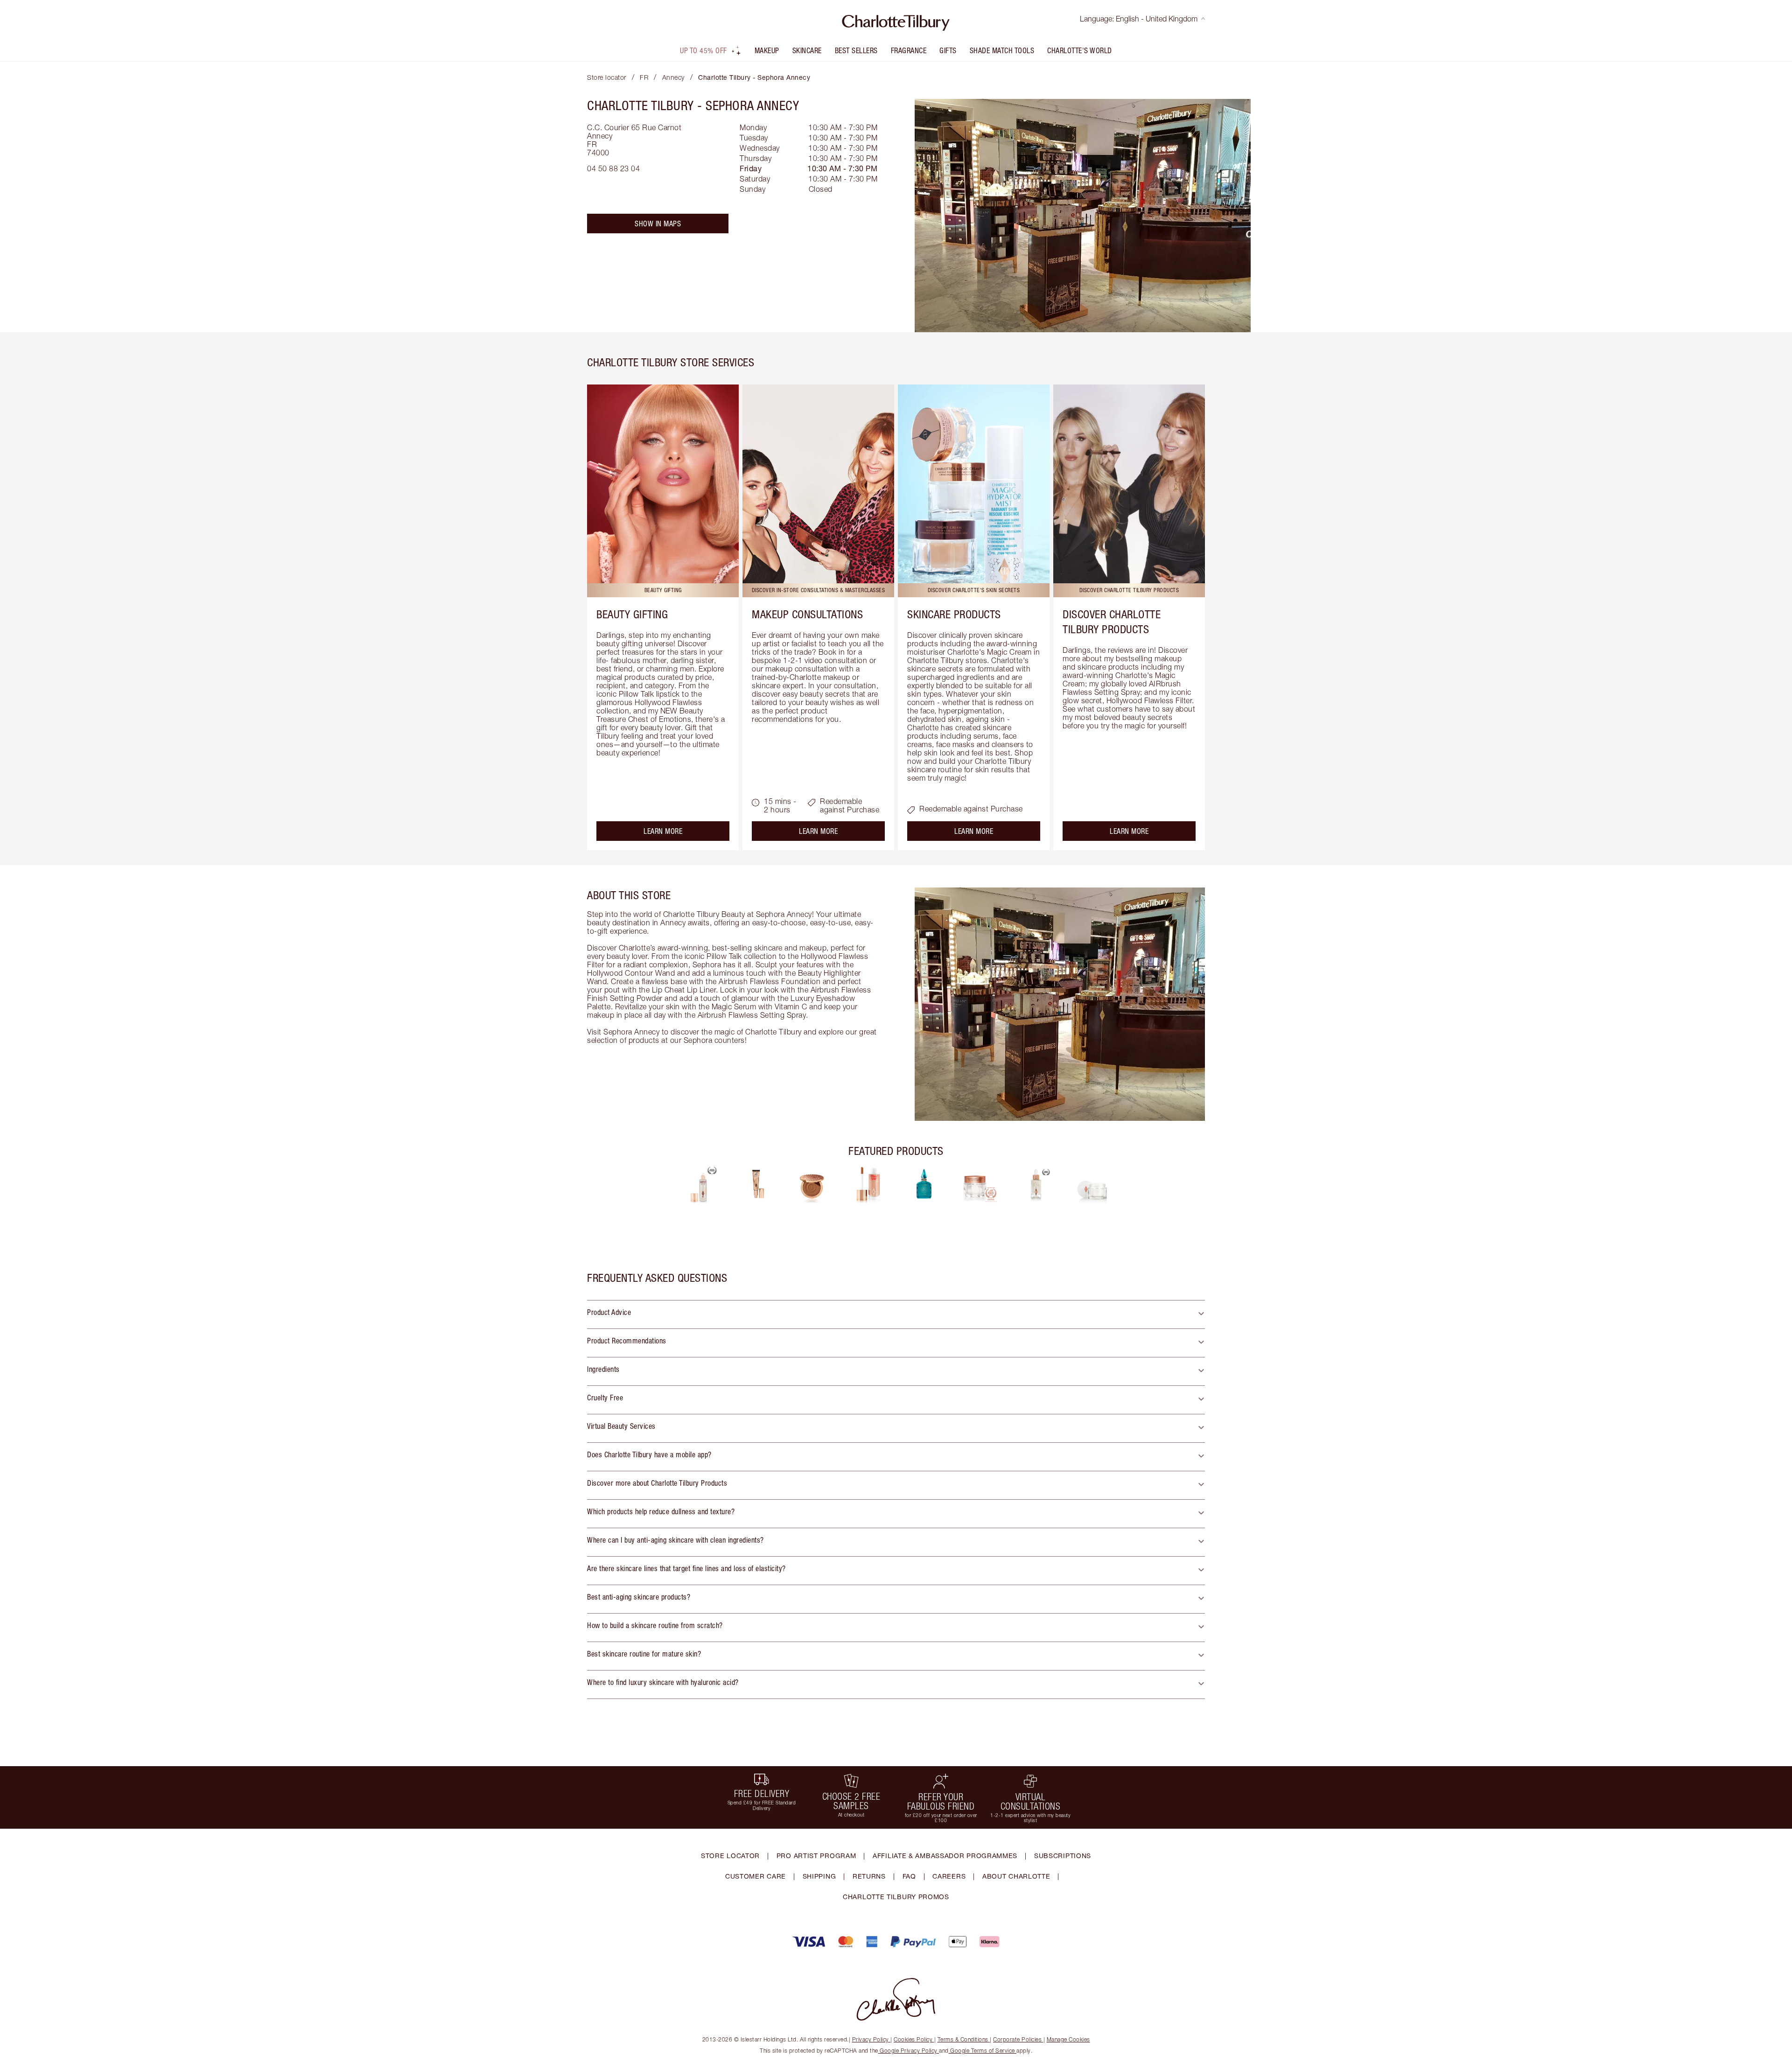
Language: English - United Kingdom (1139, 19)
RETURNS (869, 1876)
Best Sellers (856, 50)
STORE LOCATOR (730, 1856)
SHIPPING (819, 1876)
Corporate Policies (1017, 2039)
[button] (896, 1314)
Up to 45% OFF (703, 50)
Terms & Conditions (963, 2039)
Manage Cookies (1068, 2039)
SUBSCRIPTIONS (1063, 1856)
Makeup (767, 50)
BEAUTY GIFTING (632, 614)
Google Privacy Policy (909, 2051)
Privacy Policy (871, 2039)
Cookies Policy (913, 2039)
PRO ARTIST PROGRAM (816, 1856)
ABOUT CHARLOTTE (1016, 1876)
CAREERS (949, 1876)
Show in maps (658, 224)
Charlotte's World (1080, 50)
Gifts (948, 50)
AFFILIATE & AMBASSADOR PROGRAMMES (945, 1856)
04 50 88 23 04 (613, 168)
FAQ (909, 1876)
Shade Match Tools (1002, 50)
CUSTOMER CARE (756, 1876)
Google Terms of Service (983, 2051)
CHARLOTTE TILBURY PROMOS (896, 1897)
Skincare (807, 50)
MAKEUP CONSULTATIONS (807, 614)
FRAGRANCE (909, 50)
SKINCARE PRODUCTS (954, 614)
